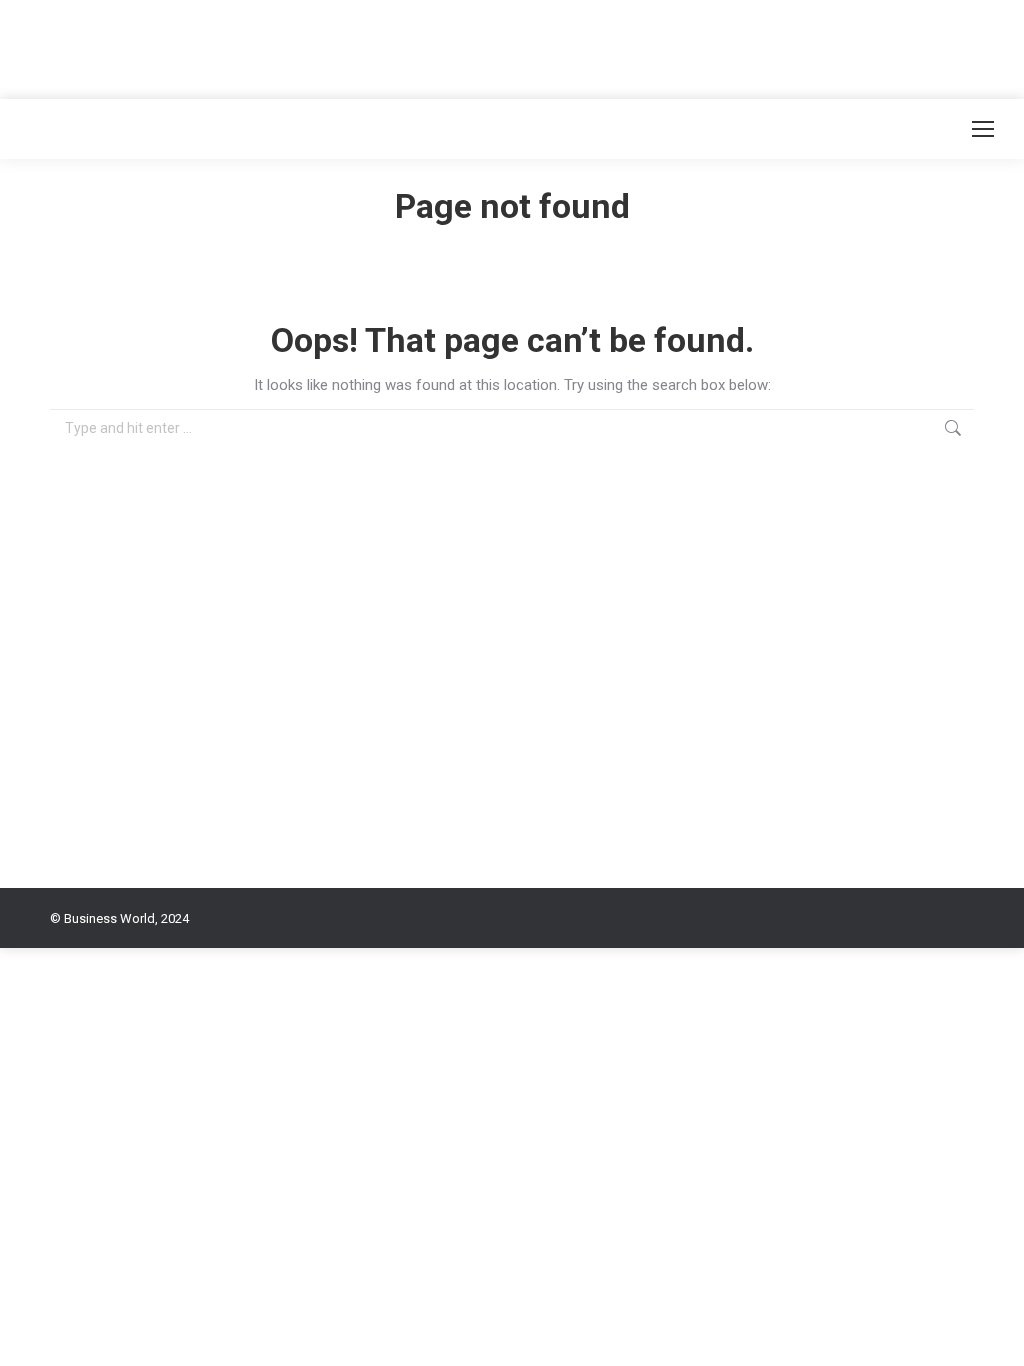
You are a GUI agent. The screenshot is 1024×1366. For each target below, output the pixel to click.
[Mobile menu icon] (983, 129)
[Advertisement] (364, 45)
